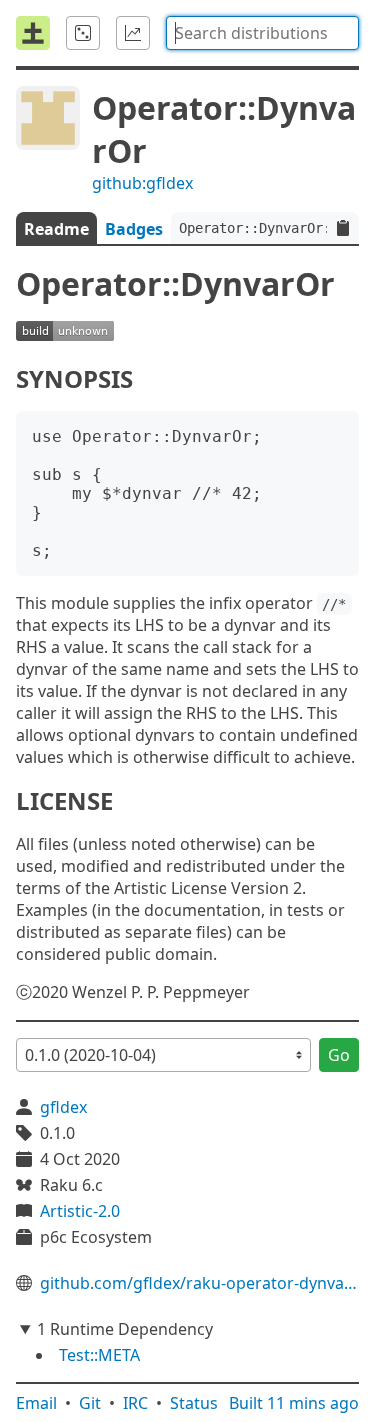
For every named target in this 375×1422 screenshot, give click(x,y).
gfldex (63, 1107)
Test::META (99, 1355)
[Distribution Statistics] (133, 33)
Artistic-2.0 (80, 1211)
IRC (135, 1403)
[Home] (33, 33)
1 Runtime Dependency (125, 1329)
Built (294, 1403)
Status (194, 1403)
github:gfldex (142, 183)
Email (36, 1403)
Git (90, 1403)
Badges (134, 229)
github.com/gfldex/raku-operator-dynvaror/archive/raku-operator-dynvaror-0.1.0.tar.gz (199, 1283)
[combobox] (262, 33)
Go (339, 1055)
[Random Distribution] (83, 33)
